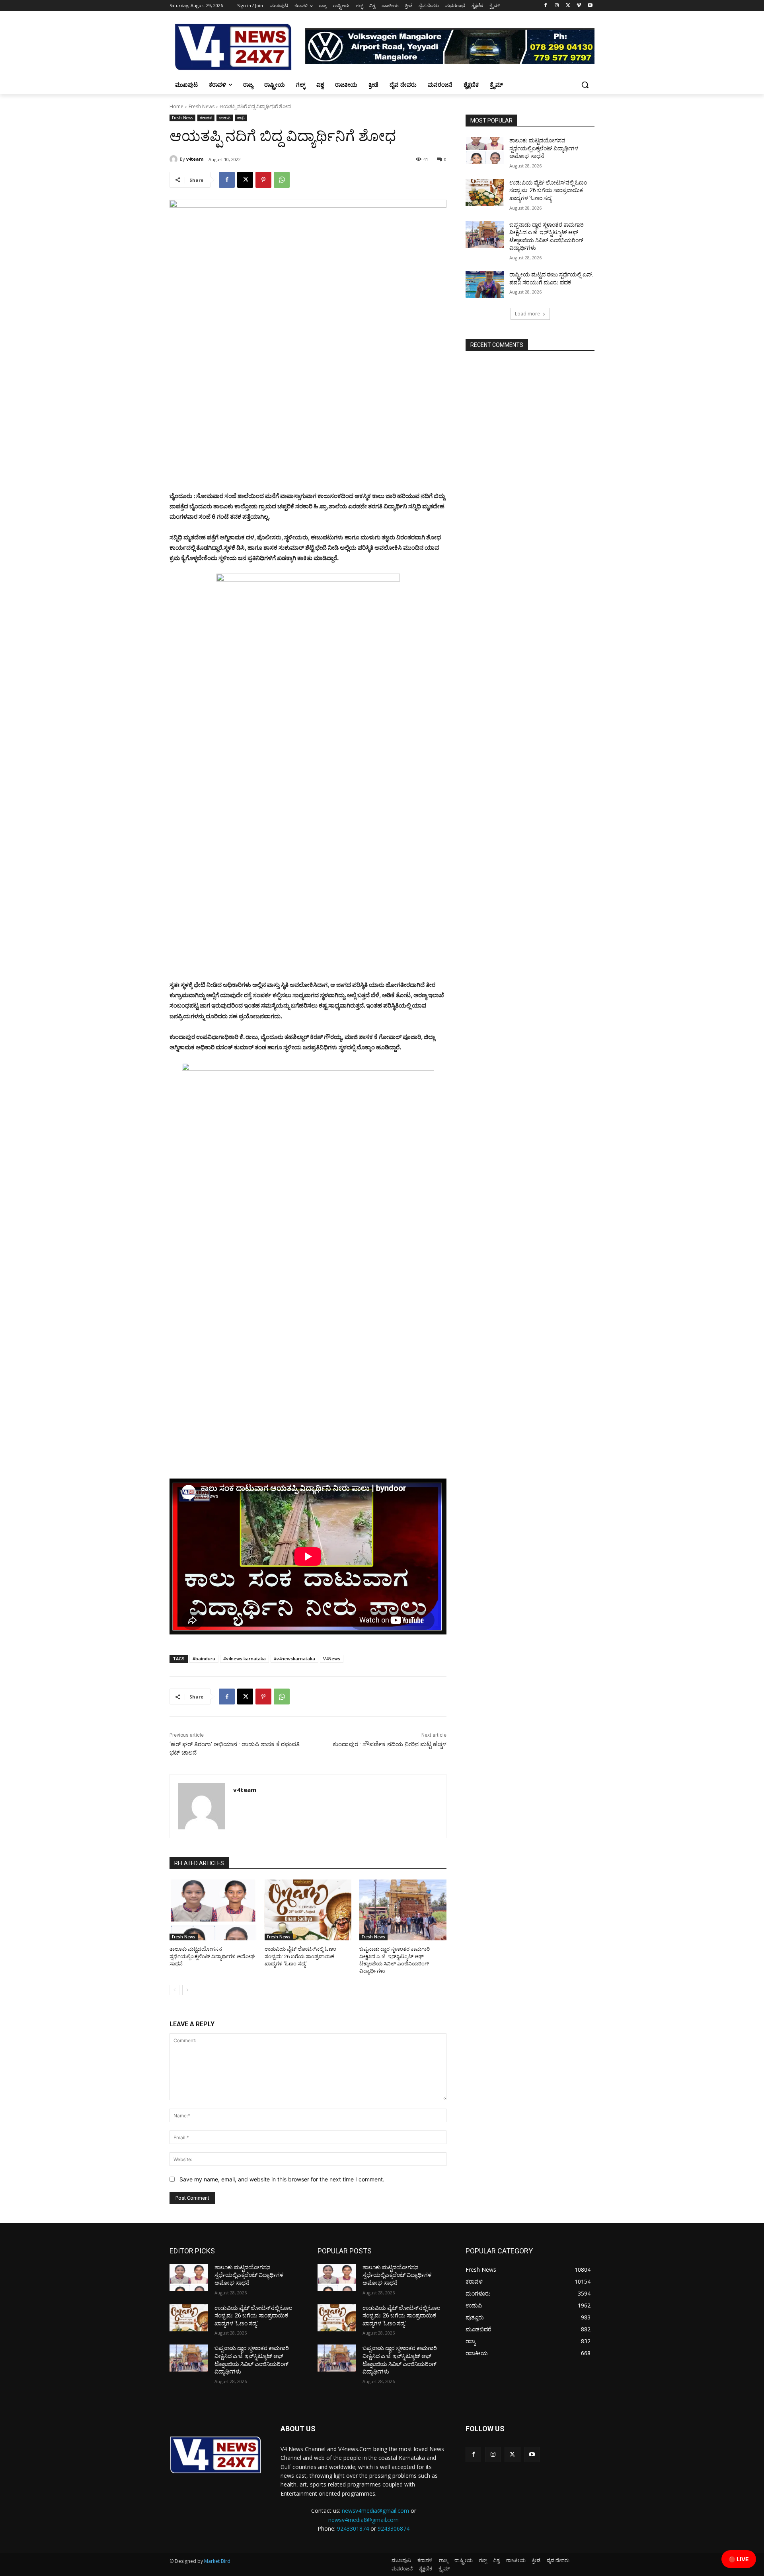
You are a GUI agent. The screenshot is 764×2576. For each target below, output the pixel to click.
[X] (568, 6)
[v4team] (175, 159)
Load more (527, 314)
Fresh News (202, 106)
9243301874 (353, 2528)
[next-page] (187, 1990)
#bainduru (204, 1659)
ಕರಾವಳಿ (206, 118)
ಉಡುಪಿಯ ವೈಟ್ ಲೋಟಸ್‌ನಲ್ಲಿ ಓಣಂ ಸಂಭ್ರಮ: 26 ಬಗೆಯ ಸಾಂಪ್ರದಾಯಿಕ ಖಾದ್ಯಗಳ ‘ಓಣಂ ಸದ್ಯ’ (300, 1956)
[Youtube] (590, 6)
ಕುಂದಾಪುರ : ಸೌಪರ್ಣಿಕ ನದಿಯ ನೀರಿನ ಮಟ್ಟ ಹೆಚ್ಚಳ (390, 1744)
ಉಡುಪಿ (225, 118)
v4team (195, 159)
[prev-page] (174, 1990)
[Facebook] (546, 6)
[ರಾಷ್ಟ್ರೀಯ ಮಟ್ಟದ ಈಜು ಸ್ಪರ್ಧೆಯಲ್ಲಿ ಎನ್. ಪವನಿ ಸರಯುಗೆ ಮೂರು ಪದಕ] (485, 284)
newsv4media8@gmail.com (363, 2520)
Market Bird (217, 2561)
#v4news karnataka (245, 1659)
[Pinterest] (263, 180)
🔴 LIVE (739, 2559)
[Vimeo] (579, 6)
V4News (332, 1659)
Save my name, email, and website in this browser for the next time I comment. (282, 2179)
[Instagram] (557, 6)
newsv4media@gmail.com (375, 2511)
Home (176, 106)
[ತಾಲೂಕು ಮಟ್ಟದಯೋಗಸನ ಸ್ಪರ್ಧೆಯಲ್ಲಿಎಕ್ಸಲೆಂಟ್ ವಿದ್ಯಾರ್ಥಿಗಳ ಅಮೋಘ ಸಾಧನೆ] (213, 1910)
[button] (585, 85)
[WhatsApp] (282, 180)
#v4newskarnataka (294, 1659)
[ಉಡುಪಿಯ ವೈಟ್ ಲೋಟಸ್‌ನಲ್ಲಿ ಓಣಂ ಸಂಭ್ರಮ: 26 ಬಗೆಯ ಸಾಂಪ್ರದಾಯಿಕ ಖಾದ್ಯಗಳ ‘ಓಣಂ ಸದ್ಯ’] (308, 1910)
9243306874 (394, 2528)
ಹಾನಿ (241, 118)
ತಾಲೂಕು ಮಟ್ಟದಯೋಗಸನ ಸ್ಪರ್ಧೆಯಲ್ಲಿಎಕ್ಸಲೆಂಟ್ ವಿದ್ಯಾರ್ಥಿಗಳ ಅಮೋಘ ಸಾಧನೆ (212, 1956)
